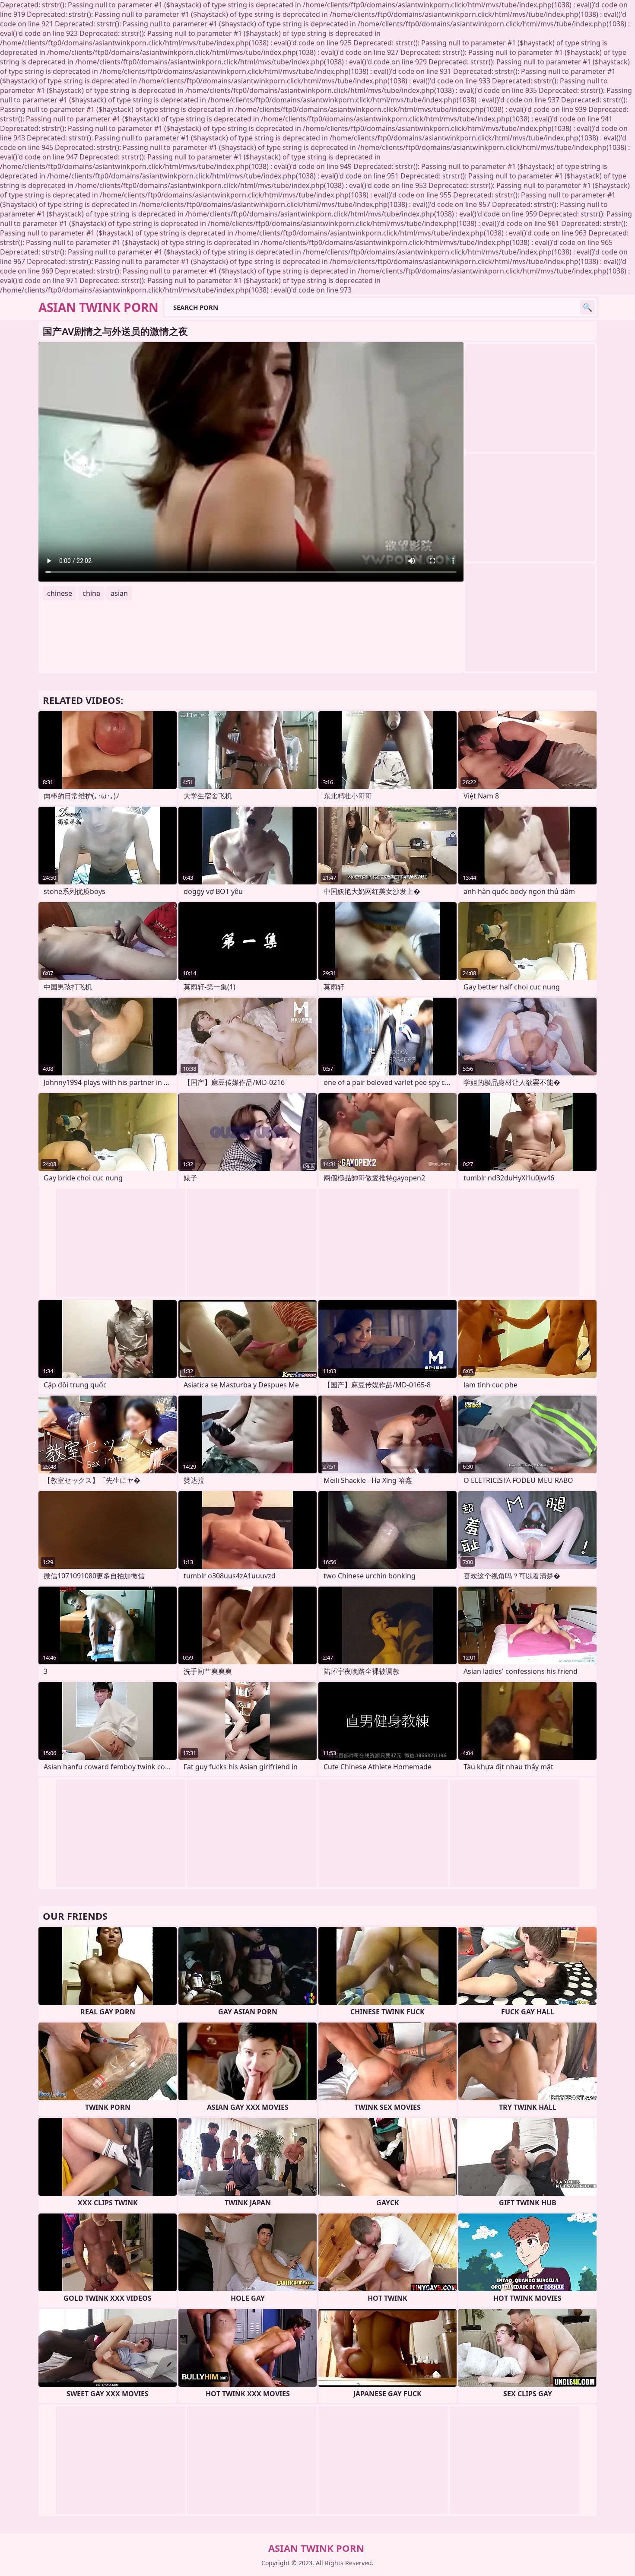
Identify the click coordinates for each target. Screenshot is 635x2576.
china (91, 593)
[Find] (587, 307)
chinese (60, 593)
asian (119, 593)
